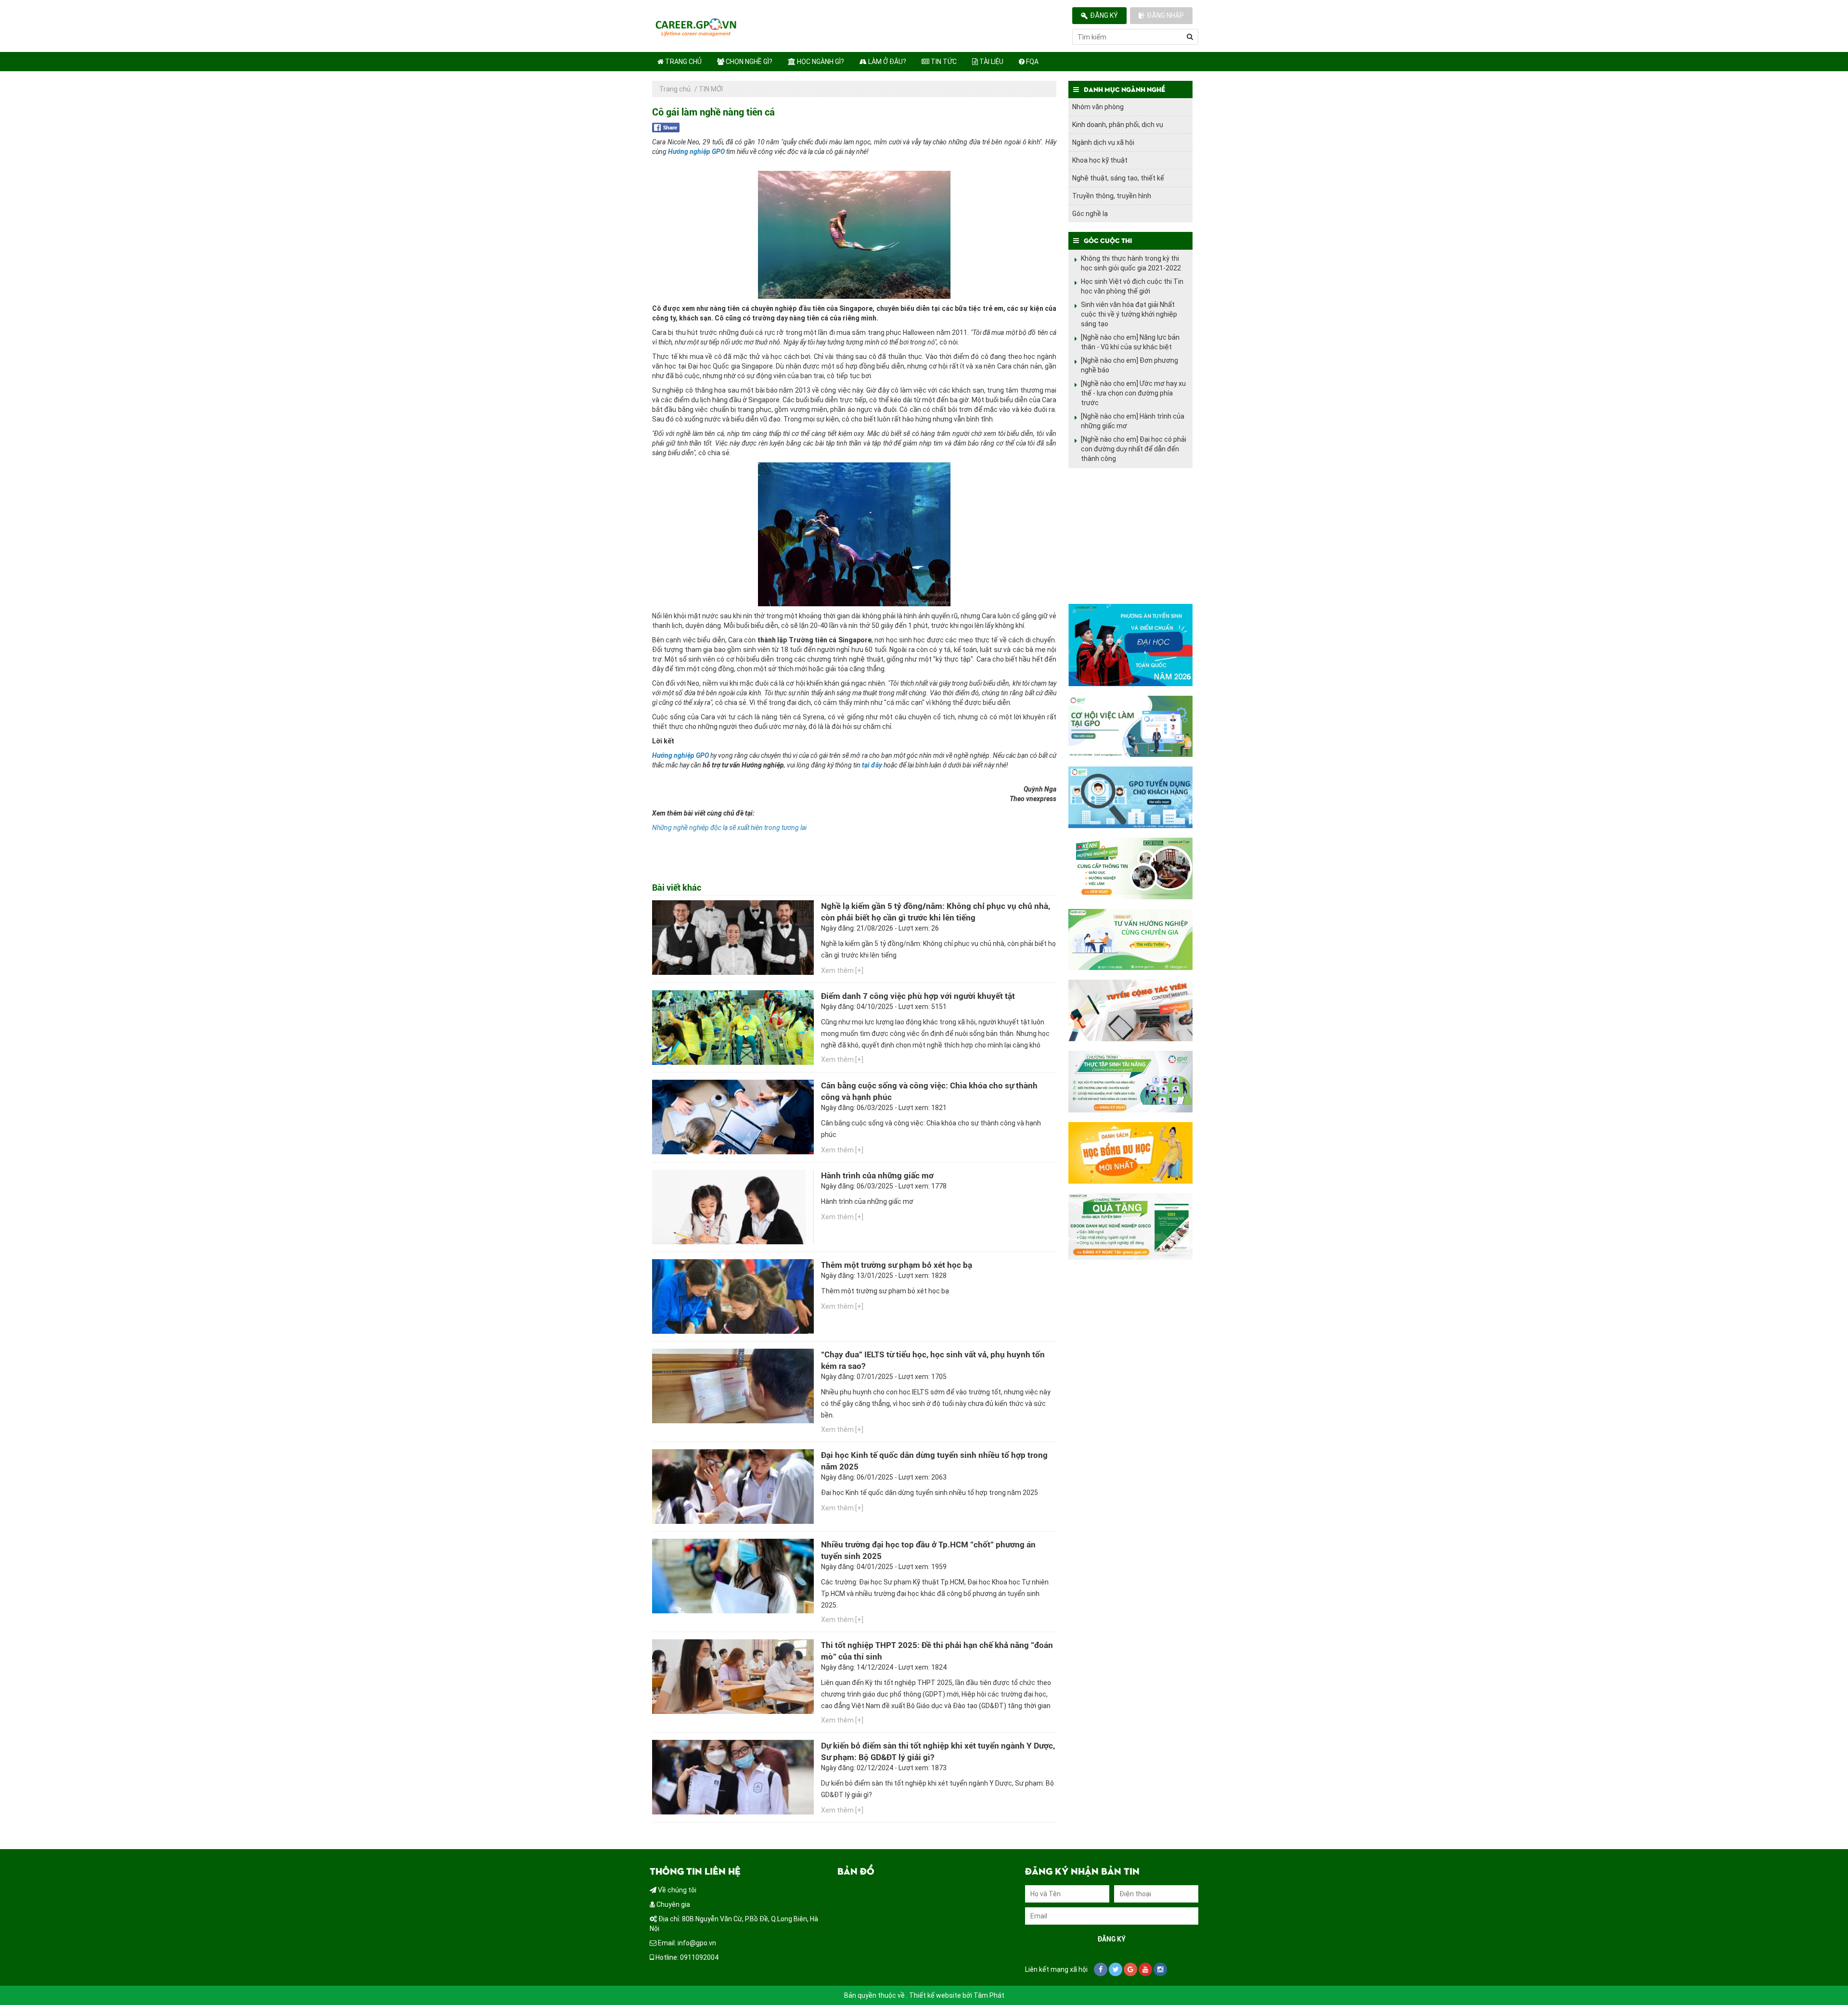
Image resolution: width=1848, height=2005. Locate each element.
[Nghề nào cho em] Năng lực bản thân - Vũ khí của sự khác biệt (1130, 342)
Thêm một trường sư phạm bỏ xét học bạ (897, 1265)
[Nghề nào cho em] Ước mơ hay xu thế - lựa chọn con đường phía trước (1133, 393)
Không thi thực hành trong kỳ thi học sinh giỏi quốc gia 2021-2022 (1131, 263)
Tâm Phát (989, 1995)
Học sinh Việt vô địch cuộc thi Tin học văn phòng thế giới (1132, 286)
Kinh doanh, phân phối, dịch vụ (1118, 125)
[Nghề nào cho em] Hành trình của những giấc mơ (1133, 421)
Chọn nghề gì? (748, 62)
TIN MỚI (711, 89)
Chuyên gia (673, 1904)
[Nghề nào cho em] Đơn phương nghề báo (1129, 365)
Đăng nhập (1165, 15)
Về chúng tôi (676, 1890)
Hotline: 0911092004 (686, 1957)
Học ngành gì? (820, 62)
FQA (1032, 62)
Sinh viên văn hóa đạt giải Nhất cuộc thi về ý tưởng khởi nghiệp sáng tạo (1129, 314)
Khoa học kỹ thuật (1100, 160)
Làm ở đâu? (886, 62)
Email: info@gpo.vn (686, 1943)
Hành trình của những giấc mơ (877, 1175)
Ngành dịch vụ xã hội (1103, 142)
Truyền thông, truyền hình (1112, 196)
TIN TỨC (943, 62)
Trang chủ (683, 62)
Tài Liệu (991, 62)
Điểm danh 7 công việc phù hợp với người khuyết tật (918, 996)
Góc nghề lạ (1090, 214)
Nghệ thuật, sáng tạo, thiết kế (1118, 178)
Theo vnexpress (1033, 799)
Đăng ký (1104, 15)
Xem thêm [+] (842, 971)
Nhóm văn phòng (1098, 107)
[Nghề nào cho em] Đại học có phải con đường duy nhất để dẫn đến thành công (1134, 449)
